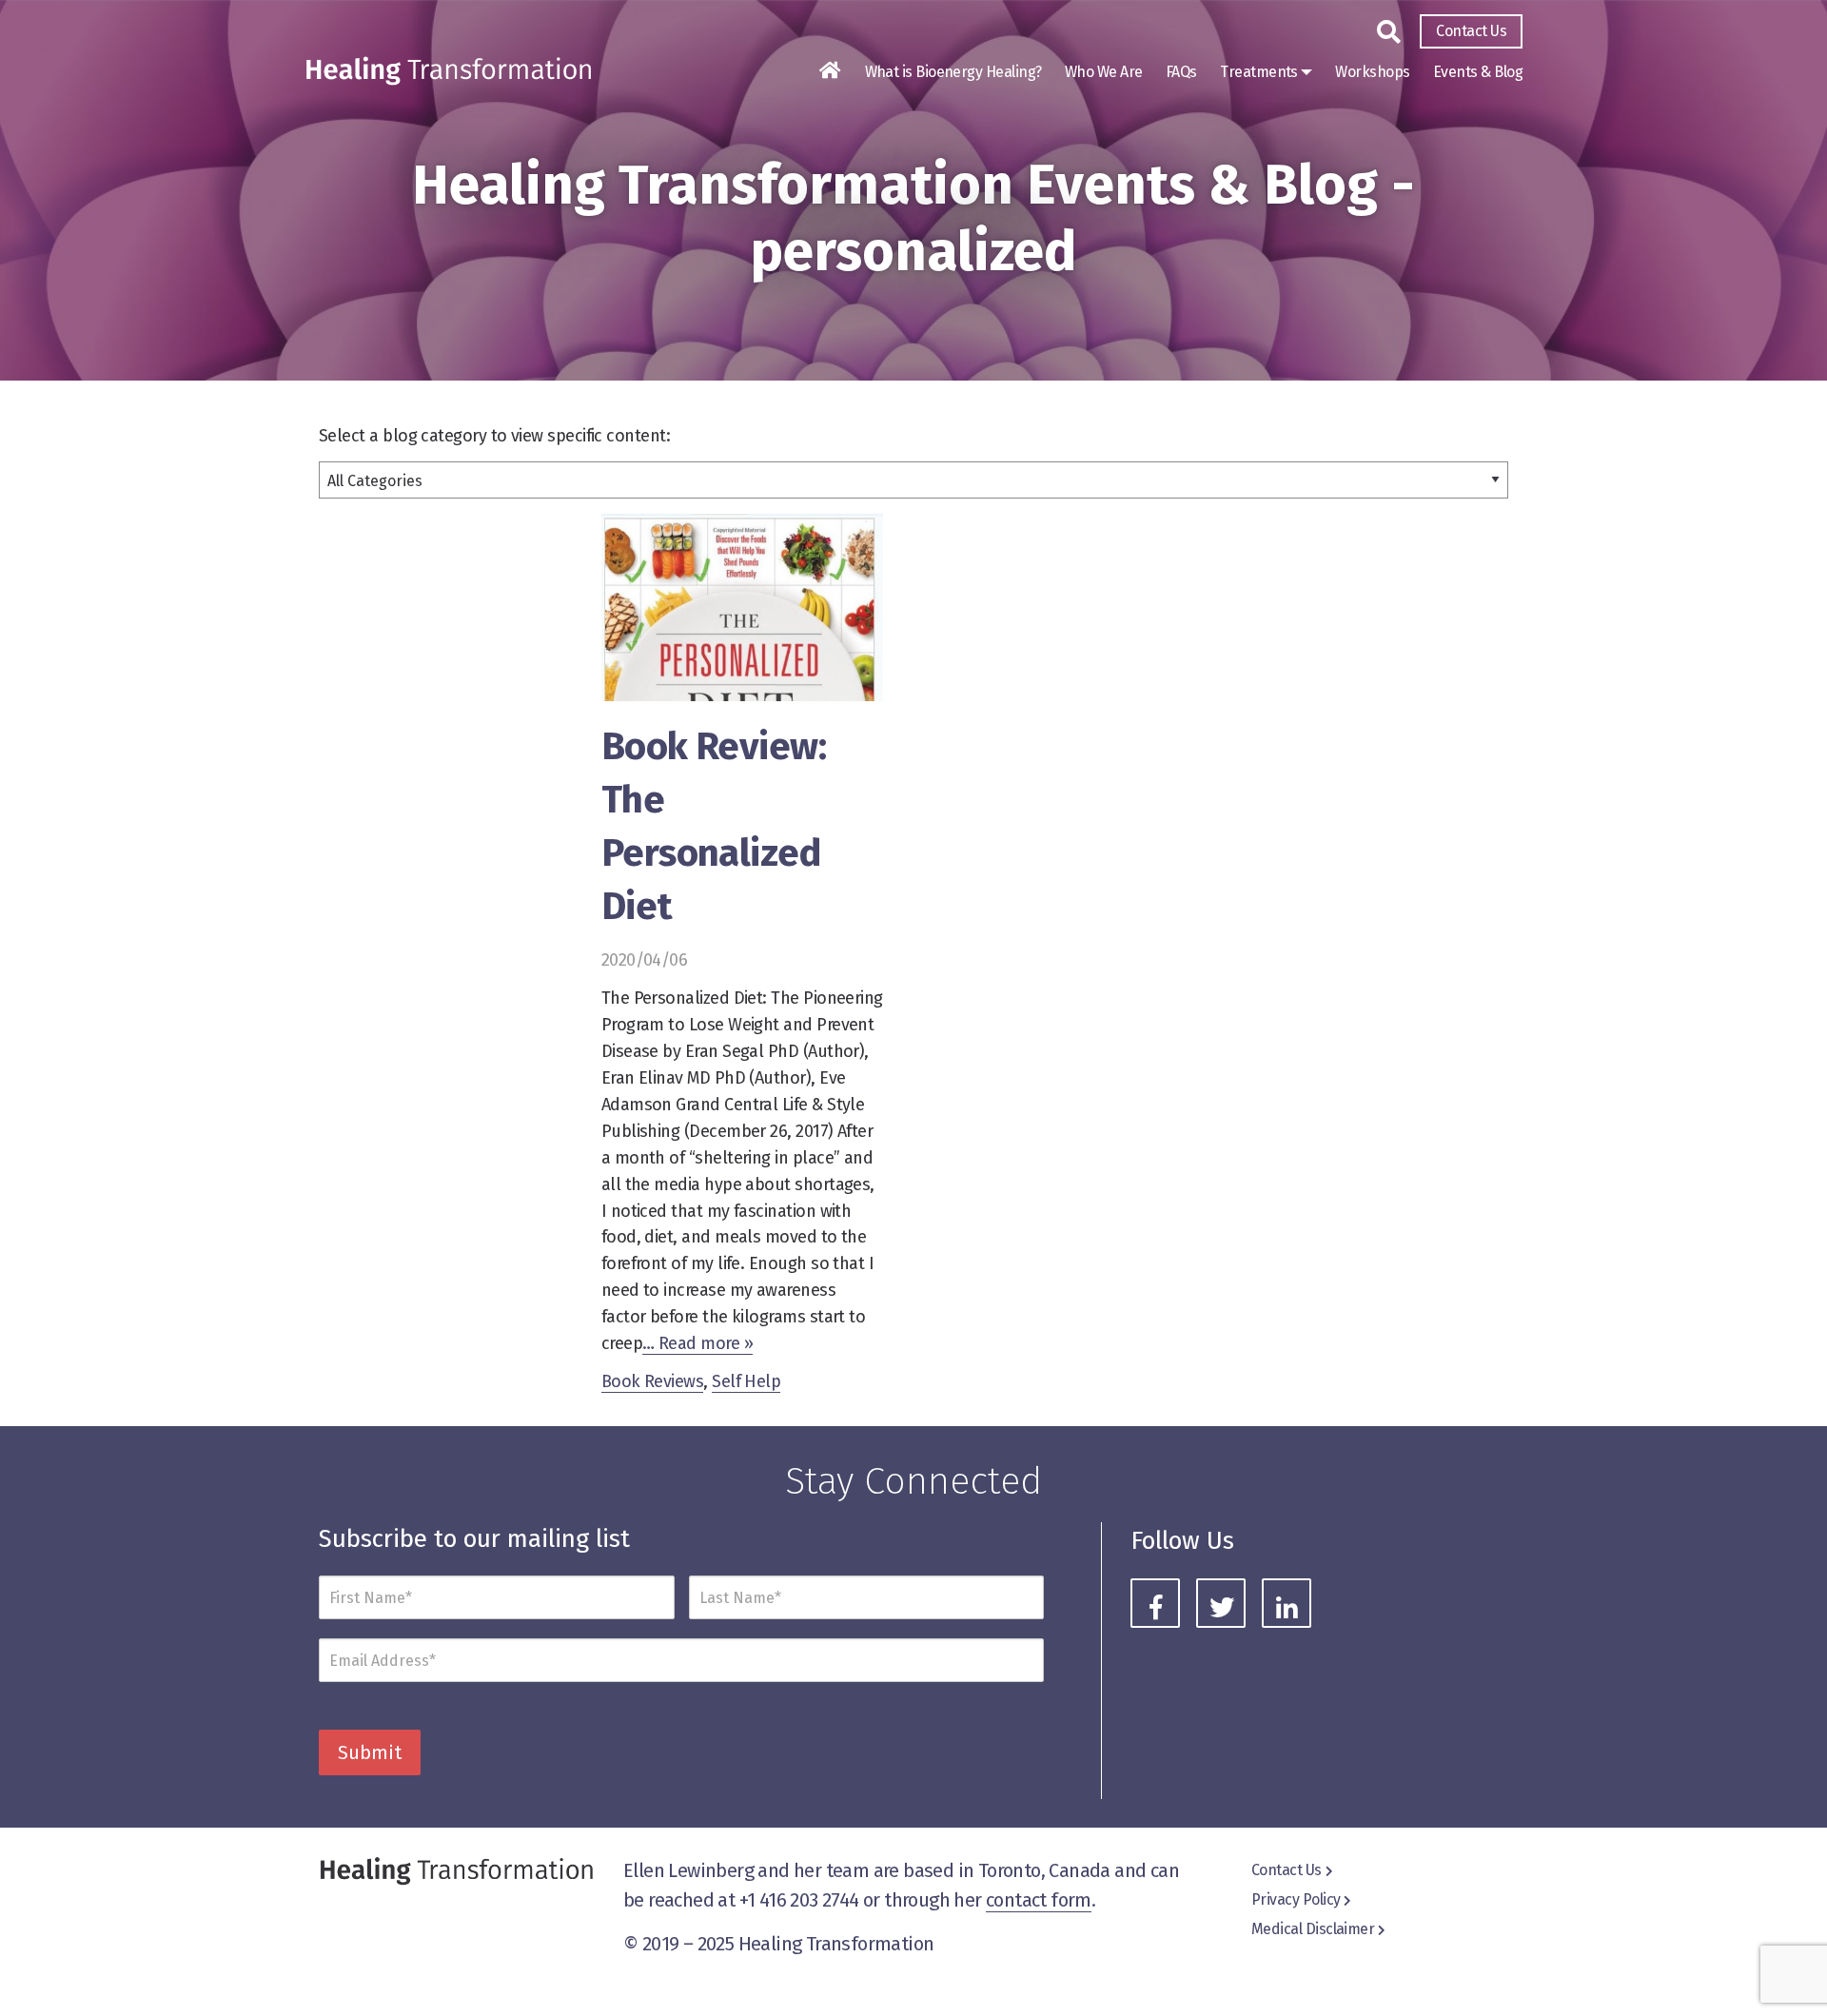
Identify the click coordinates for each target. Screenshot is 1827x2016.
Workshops (1372, 72)
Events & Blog (1478, 72)
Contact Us (1471, 31)
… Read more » (697, 1343)
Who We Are (1104, 72)
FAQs (1181, 72)
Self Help (746, 1381)
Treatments (1259, 72)
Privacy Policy (1296, 1899)
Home (830, 70)
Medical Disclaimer (1313, 1929)
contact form (1039, 1900)
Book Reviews (653, 1381)
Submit (370, 1752)
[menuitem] (1471, 31)
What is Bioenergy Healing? (953, 72)
